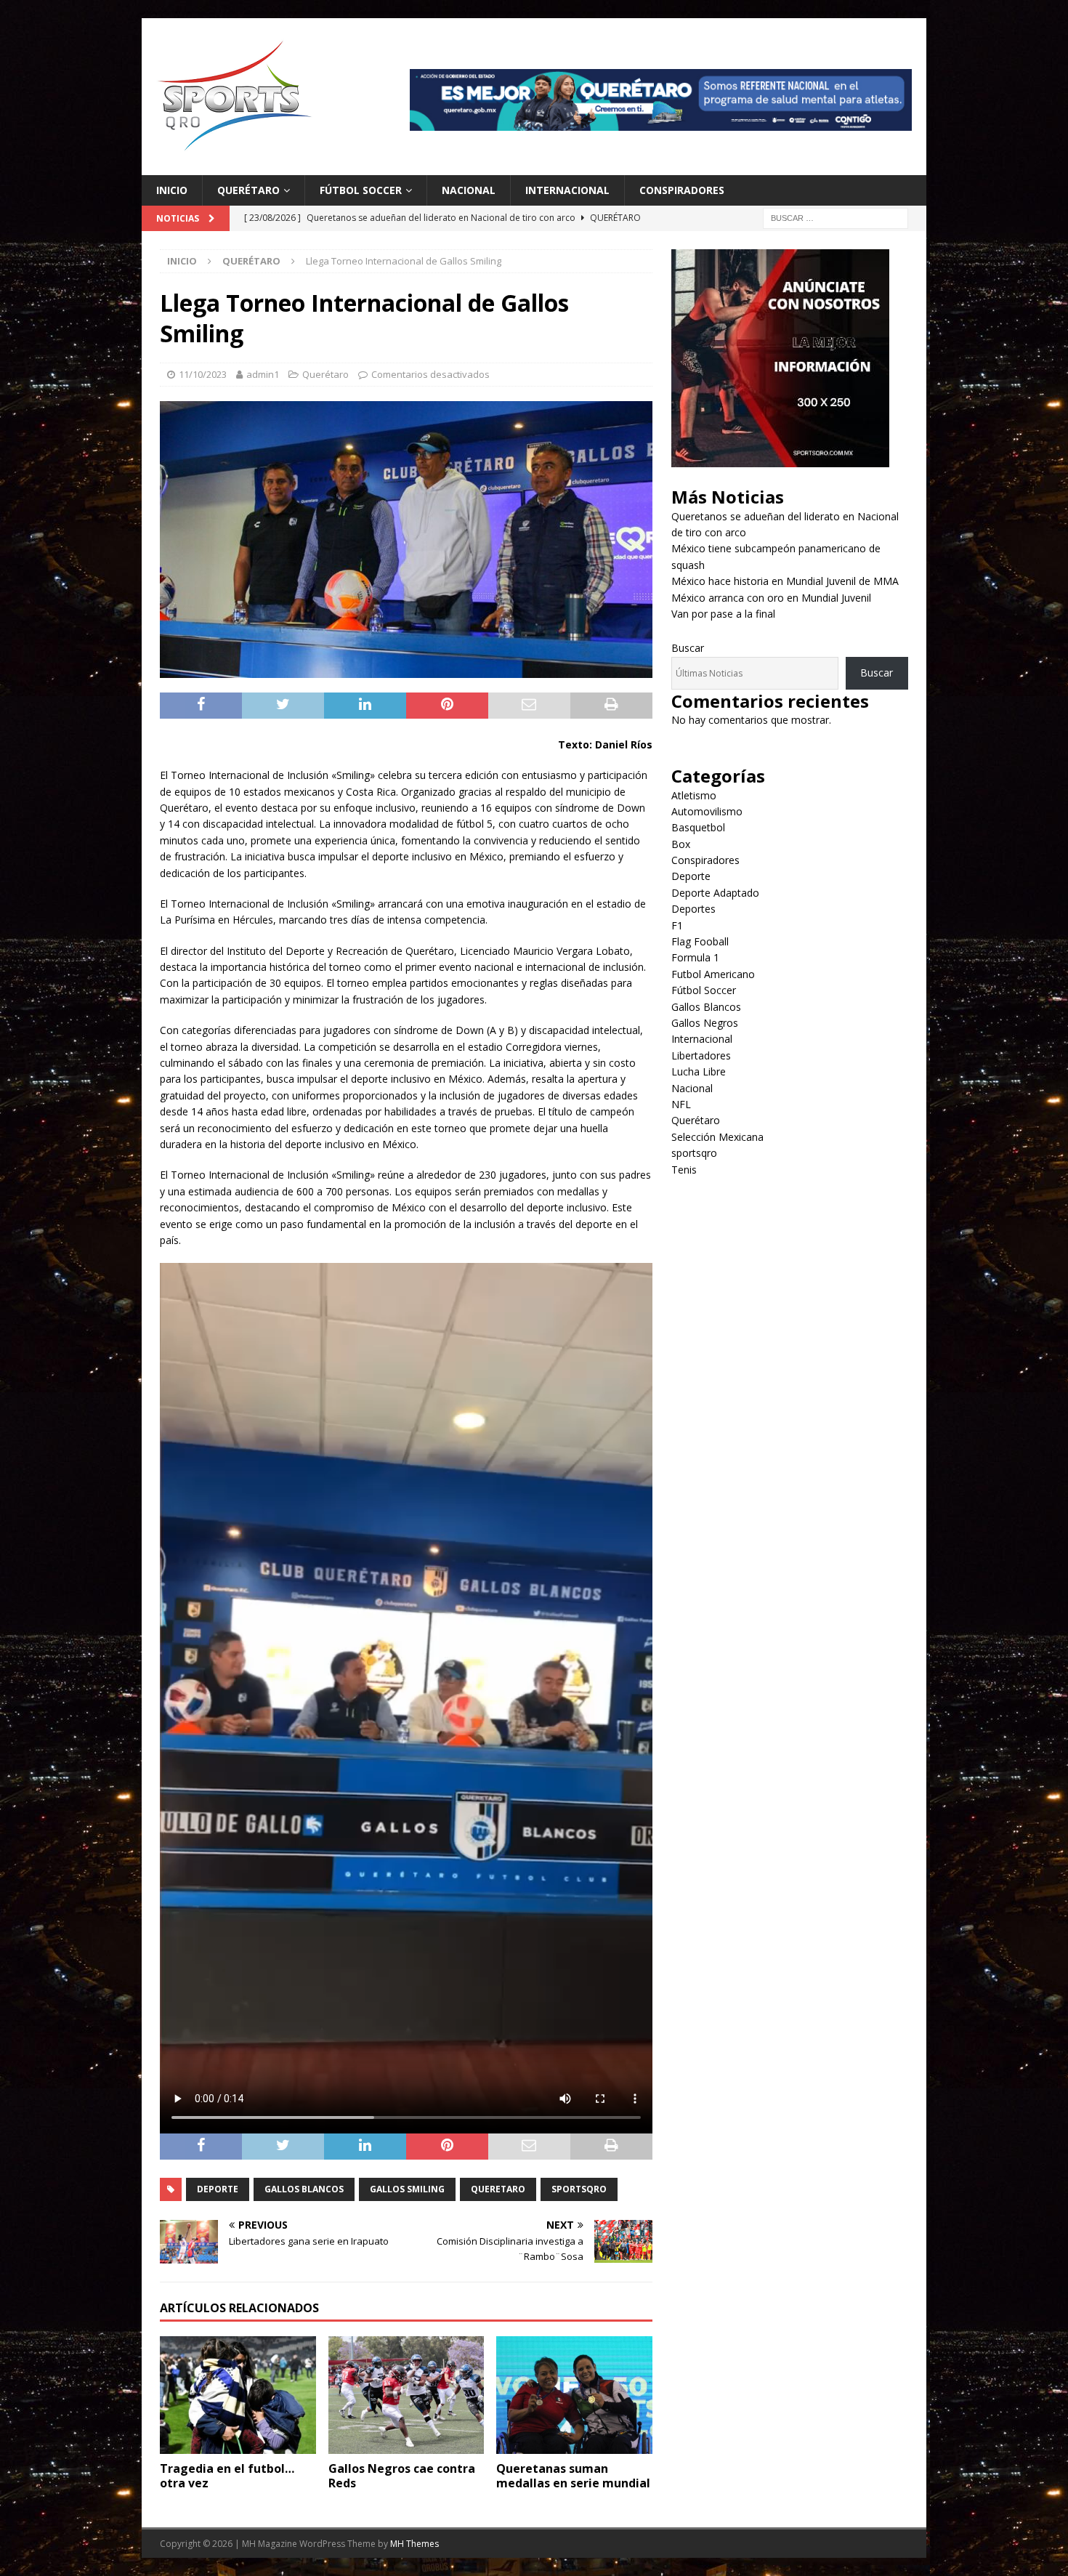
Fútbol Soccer (361, 190)
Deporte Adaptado (715, 893)
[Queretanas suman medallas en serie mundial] (574, 2395)
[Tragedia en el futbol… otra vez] (238, 2395)
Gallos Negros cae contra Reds (402, 2476)
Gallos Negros (705, 1023)
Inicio (172, 190)
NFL (681, 1104)
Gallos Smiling (407, 2189)
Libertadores (701, 1055)
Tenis (684, 1170)
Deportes (693, 909)
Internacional (567, 190)
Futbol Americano (713, 974)
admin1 (263, 374)
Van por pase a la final (723, 614)
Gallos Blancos (304, 2189)
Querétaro (248, 190)
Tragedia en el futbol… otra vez (227, 2476)
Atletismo (694, 795)
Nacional (469, 190)
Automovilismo (707, 811)
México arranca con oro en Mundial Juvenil (771, 598)
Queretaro (498, 2189)
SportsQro (579, 2189)
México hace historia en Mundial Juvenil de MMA (785, 581)
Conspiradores (682, 190)
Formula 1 (695, 957)
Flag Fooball (700, 941)
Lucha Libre (699, 1071)
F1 (677, 925)
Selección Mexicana (717, 1137)
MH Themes (414, 2544)
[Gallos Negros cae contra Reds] (406, 2395)
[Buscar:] (836, 218)
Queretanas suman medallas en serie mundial (573, 2476)
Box (681, 844)
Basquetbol (698, 827)
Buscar (688, 648)
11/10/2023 (203, 374)
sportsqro (694, 1153)
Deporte (218, 2189)
